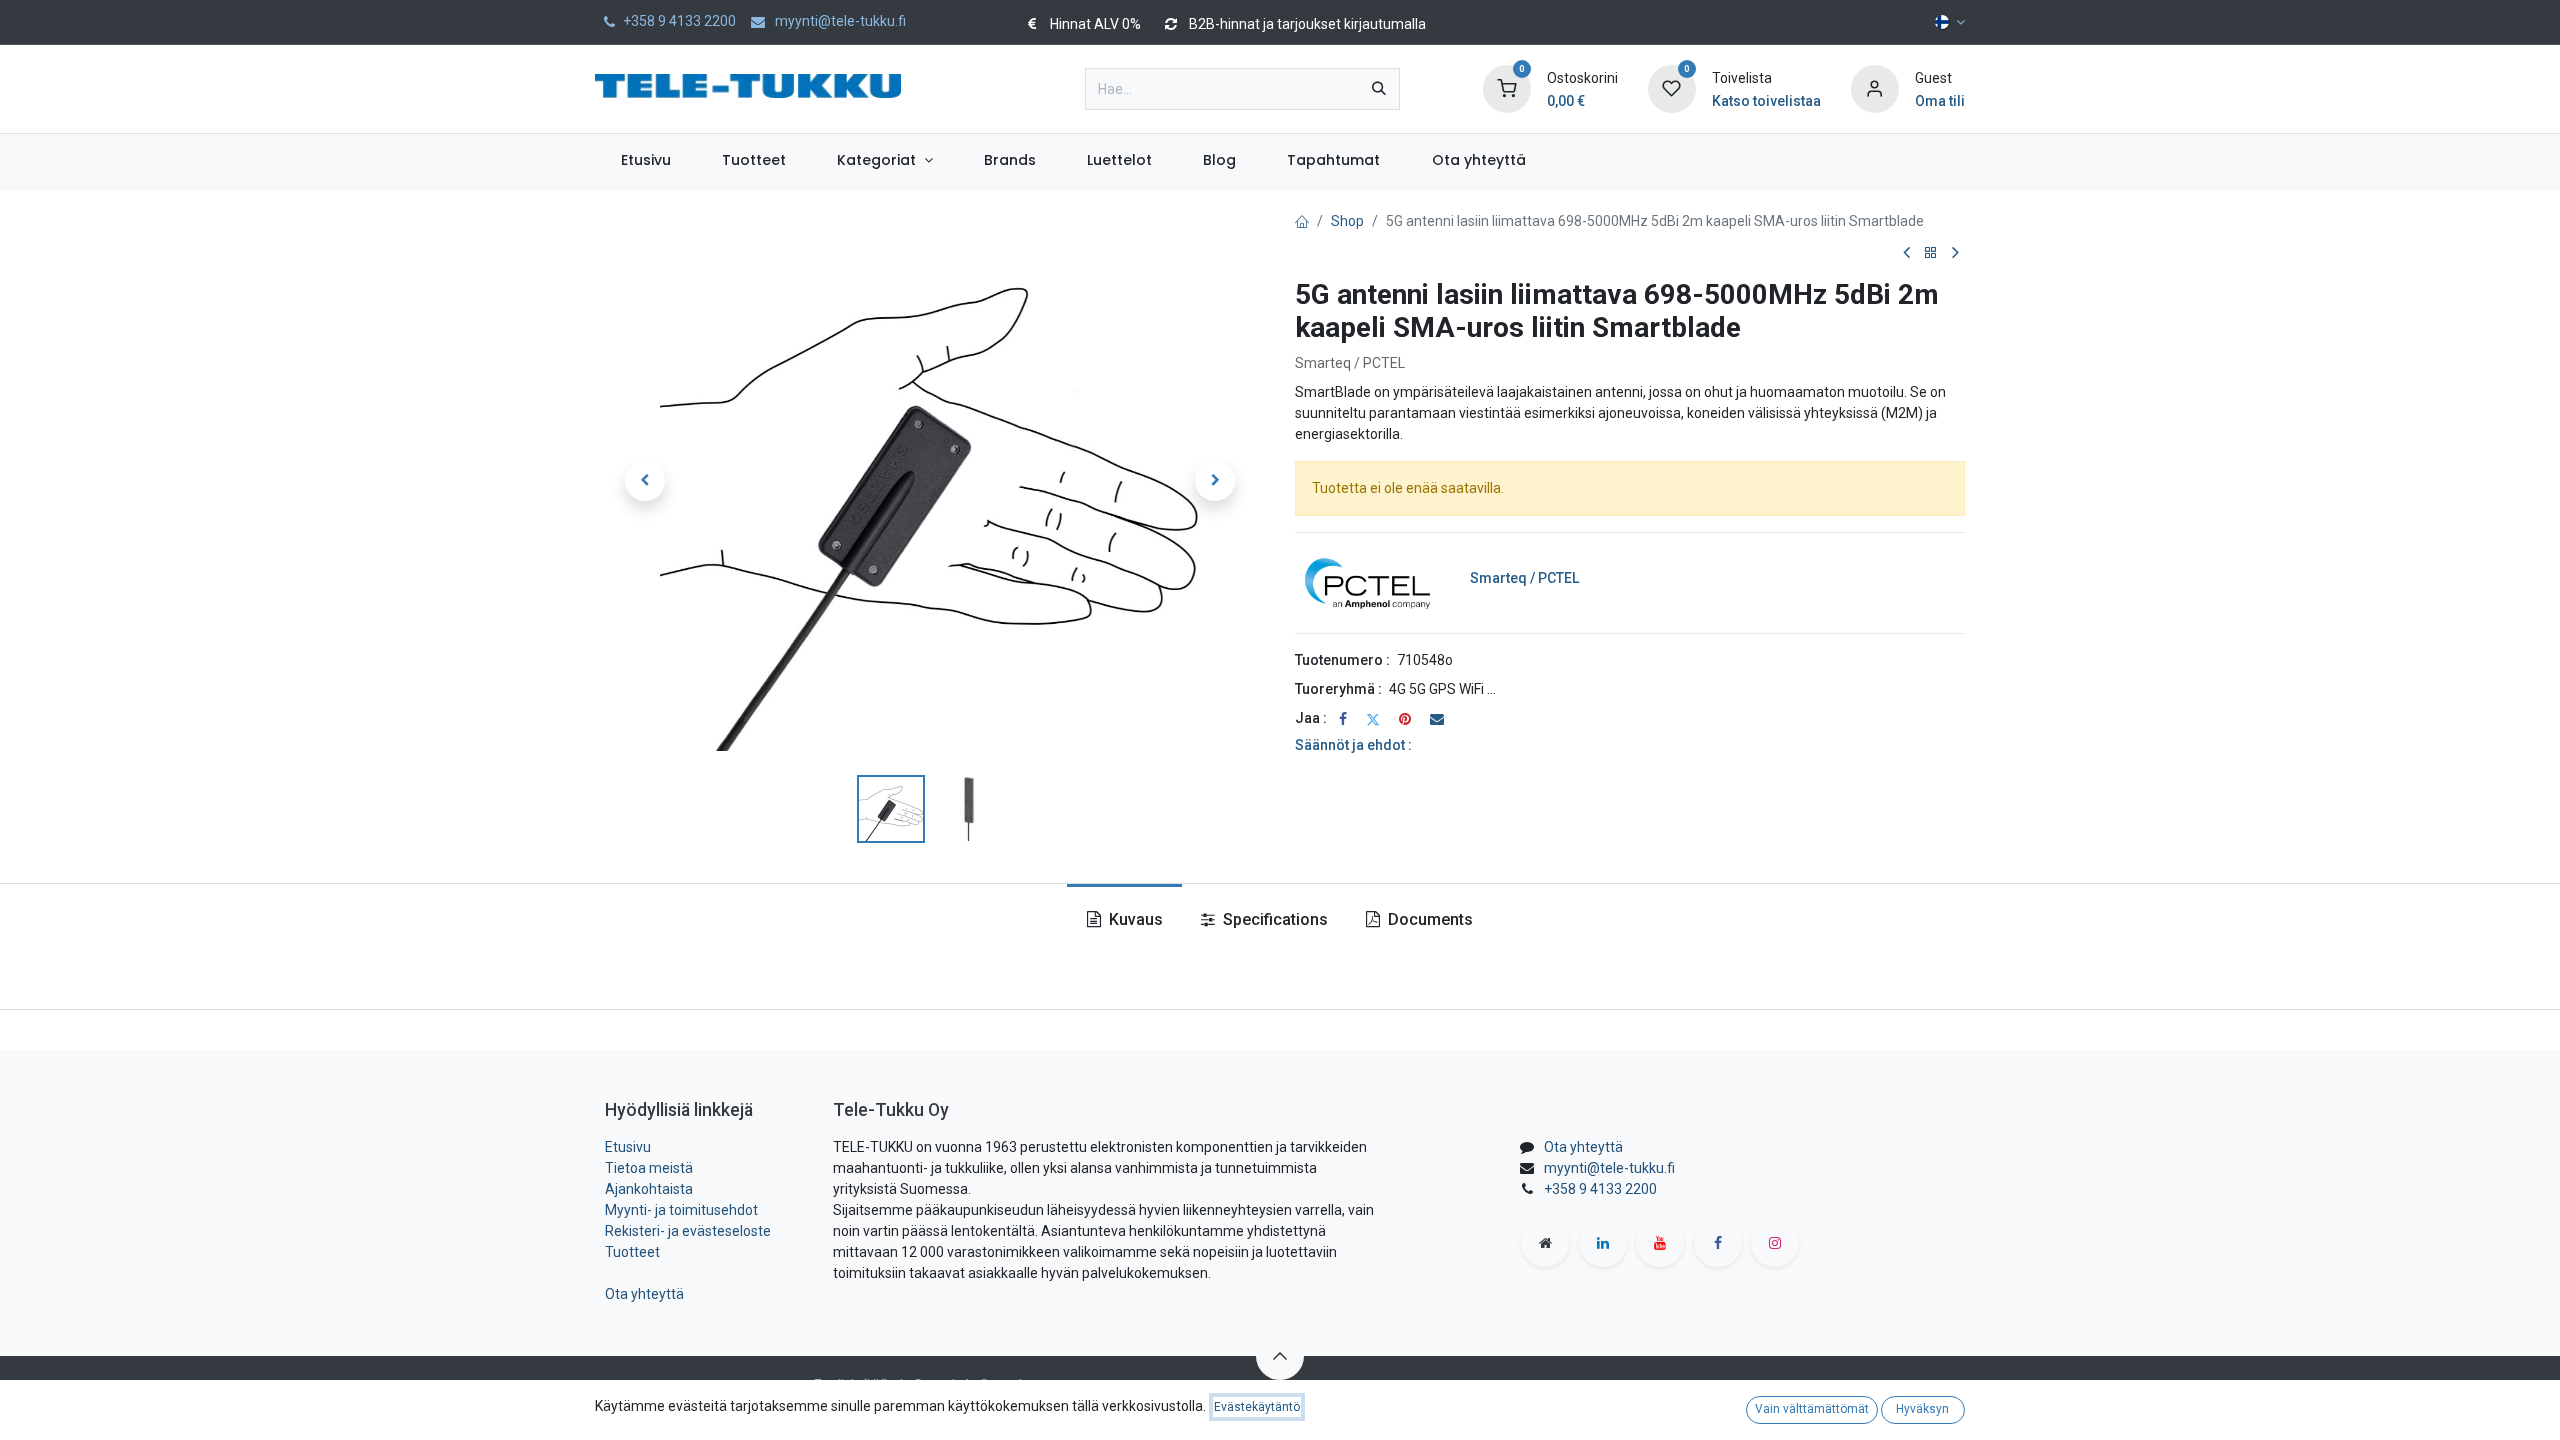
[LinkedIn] (1603, 1243)
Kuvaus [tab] (1134, 919)
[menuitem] (645, 160)
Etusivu (628, 1147)
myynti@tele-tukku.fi (1609, 1168)
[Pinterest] (1405, 719)
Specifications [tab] (1273, 919)
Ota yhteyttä (644, 1294)
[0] (1507, 88)
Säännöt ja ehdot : (1353, 745)
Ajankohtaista (649, 1189)
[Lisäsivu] (1545, 1243)
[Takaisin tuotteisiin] (1931, 253)
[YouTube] (1660, 1243)
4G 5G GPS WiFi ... (1442, 689)
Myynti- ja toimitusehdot (681, 1210)
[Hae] (1379, 89)
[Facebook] (1343, 719)
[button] (645, 481)
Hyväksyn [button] (1922, 1409)
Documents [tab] (1428, 919)
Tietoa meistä (649, 1168)
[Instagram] (1775, 1243)
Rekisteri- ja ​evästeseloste (688, 1231)
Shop (1347, 221)
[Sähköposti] (1437, 719)
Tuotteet (632, 1252)
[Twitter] (1373, 719)
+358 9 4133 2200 (1600, 1189)
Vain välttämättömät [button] (1812, 1409)
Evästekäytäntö (1257, 1407)
